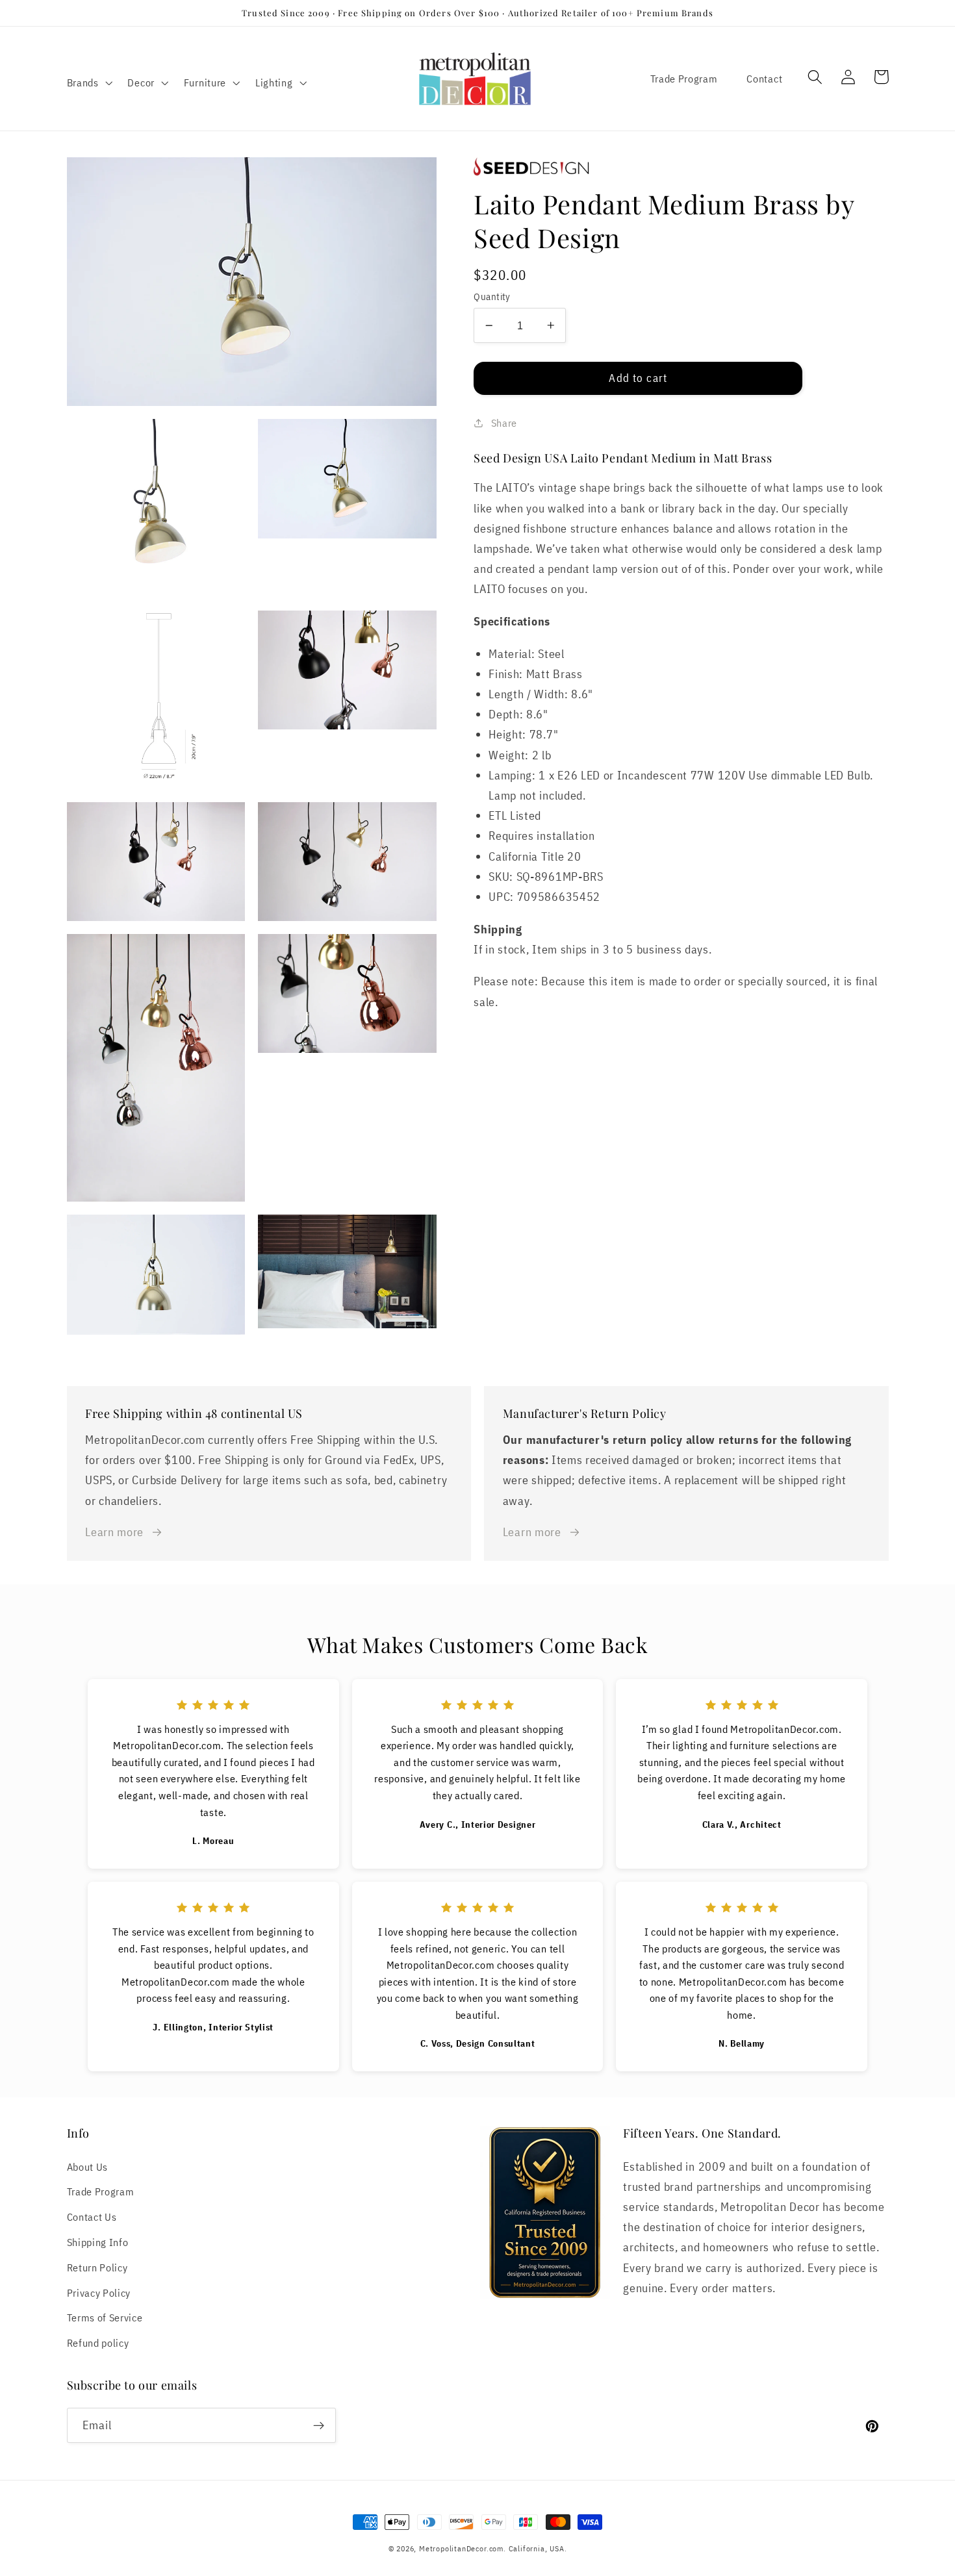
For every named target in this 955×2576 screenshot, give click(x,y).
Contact (764, 78)
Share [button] (504, 423)
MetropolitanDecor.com (461, 2548)
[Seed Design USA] (681, 167)
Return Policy (97, 2267)
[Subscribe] (319, 2425)
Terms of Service (105, 2317)
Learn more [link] (114, 1532)
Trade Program (684, 78)
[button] (88, 82)
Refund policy (98, 2342)
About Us (88, 2166)
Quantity (492, 297)
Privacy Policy (99, 2292)
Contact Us (92, 2216)
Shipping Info (98, 2242)
